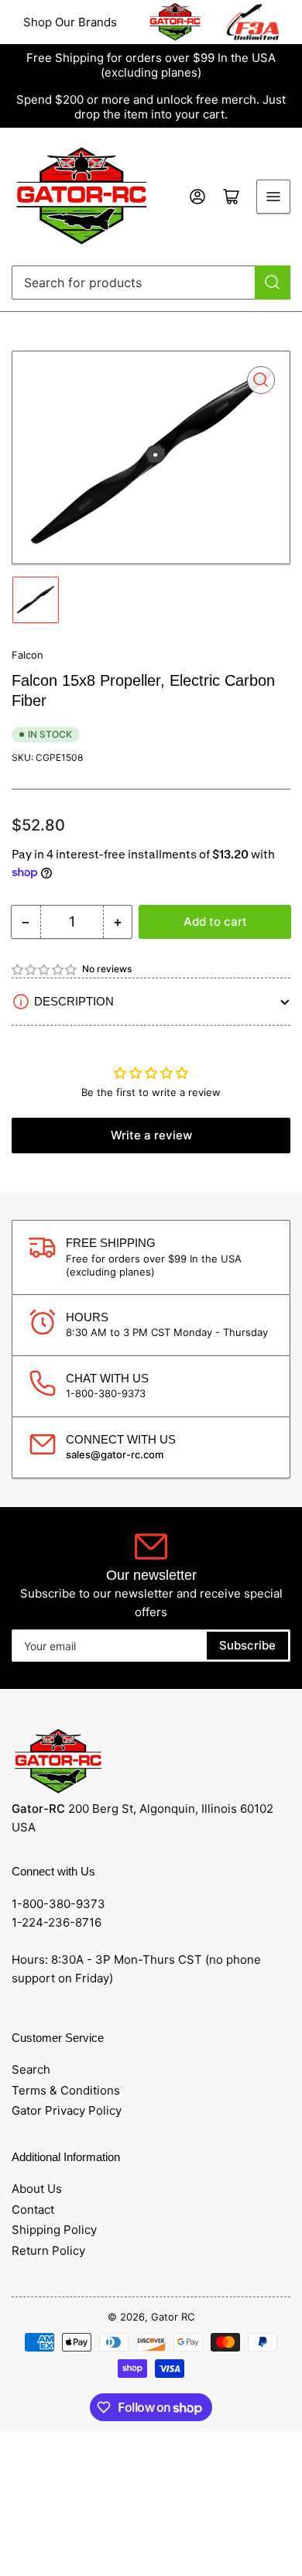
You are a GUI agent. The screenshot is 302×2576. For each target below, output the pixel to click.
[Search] (273, 283)
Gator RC (173, 2317)
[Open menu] (273, 197)
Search (31, 2069)
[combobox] (151, 283)
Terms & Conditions (66, 2090)
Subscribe (247, 1645)
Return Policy (48, 2251)
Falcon (27, 655)
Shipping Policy (54, 2230)
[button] (45, 969)
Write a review (151, 1135)
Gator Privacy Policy (67, 2110)
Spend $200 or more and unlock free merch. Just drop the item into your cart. (151, 107)
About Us (37, 2189)
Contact (33, 2209)
